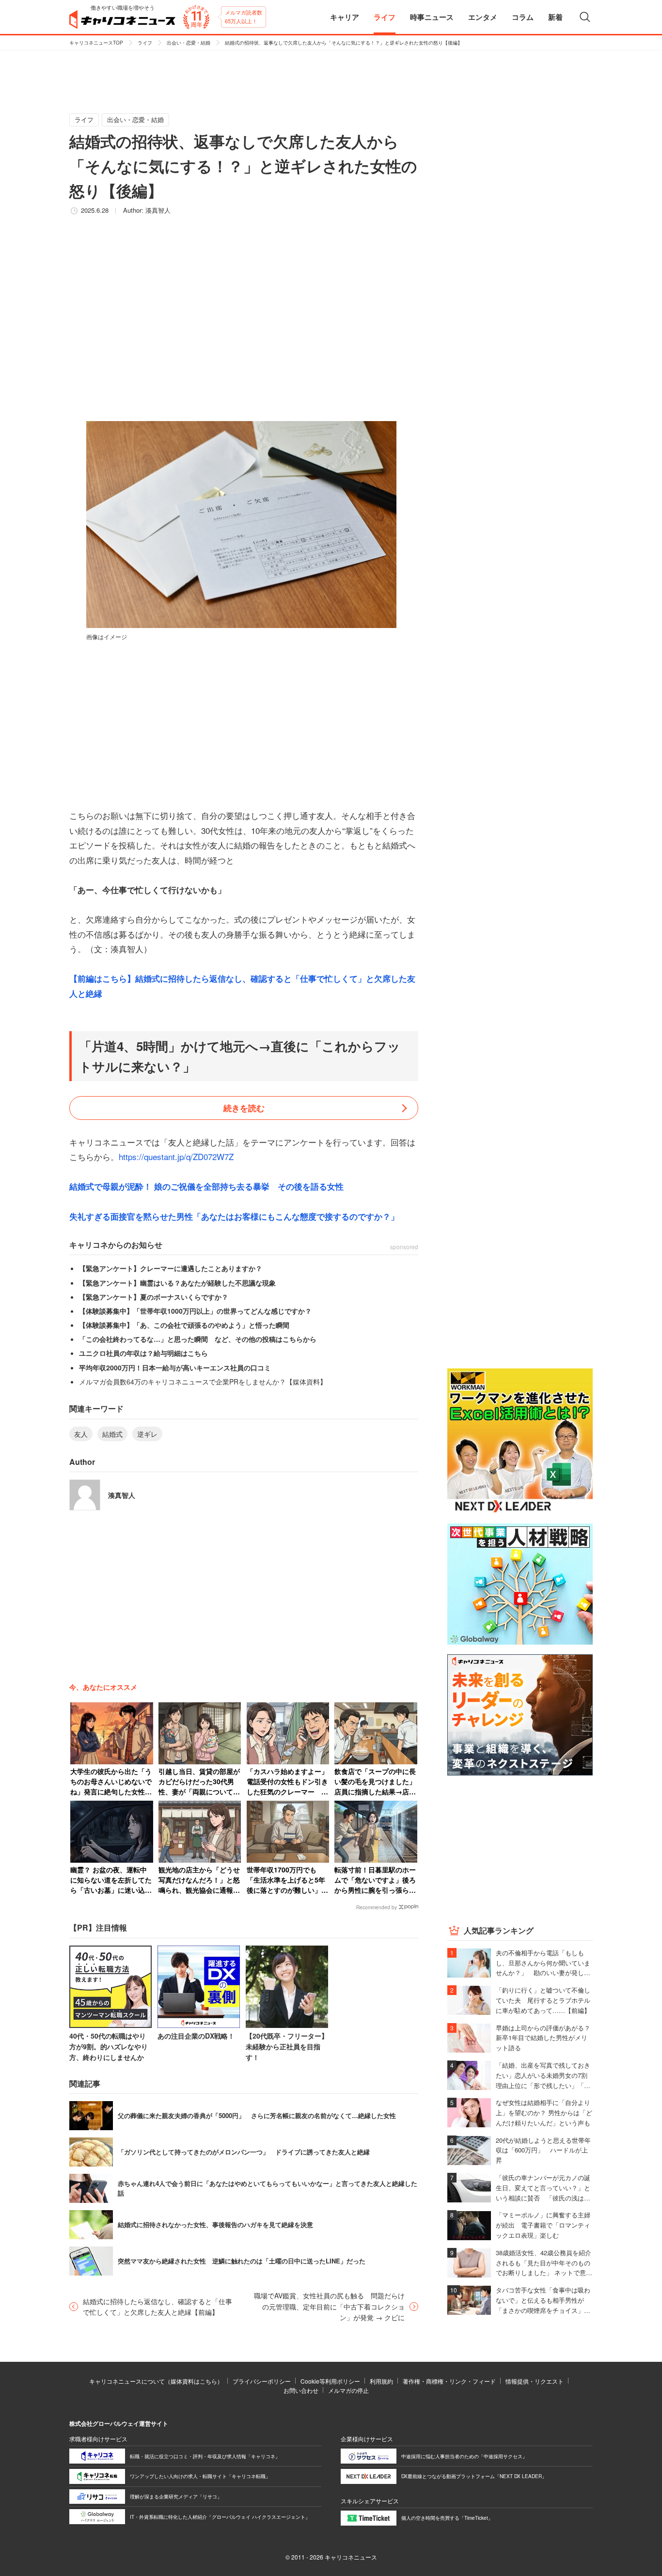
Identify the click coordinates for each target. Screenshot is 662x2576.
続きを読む (244, 1108)
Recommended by (377, 1907)
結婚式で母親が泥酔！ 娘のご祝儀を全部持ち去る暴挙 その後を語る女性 (206, 1186)
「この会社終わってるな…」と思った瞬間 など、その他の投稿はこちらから (198, 1339)
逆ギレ (147, 1434)
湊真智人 (158, 210)
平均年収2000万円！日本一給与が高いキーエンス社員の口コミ (175, 1367)
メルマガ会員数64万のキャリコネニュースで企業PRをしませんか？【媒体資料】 (203, 1382)
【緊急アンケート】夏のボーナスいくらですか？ (154, 1297)
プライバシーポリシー (262, 2381)
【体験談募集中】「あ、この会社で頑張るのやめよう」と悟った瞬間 (184, 1325)
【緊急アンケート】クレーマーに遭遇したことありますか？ (171, 1268)
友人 (81, 1434)
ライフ (145, 43)
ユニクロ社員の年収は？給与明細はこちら (143, 1353)
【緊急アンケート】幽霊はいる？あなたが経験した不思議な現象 (177, 1283)
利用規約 (381, 2381)
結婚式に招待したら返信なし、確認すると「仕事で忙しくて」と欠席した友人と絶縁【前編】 (158, 2307)
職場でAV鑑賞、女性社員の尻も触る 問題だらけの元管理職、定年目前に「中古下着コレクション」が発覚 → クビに (329, 2306)
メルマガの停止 (348, 2390)
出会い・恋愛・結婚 (189, 43)
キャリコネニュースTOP (96, 43)
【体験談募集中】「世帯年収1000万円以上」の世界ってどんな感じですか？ (195, 1311)
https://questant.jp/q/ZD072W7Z (176, 1156)
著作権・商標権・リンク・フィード (449, 2381)
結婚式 (112, 1434)
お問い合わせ (301, 2390)
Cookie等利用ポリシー (330, 2381)
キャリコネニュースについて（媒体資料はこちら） (156, 2381)
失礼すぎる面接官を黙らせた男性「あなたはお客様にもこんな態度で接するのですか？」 (234, 1216)
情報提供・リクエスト (535, 2381)
